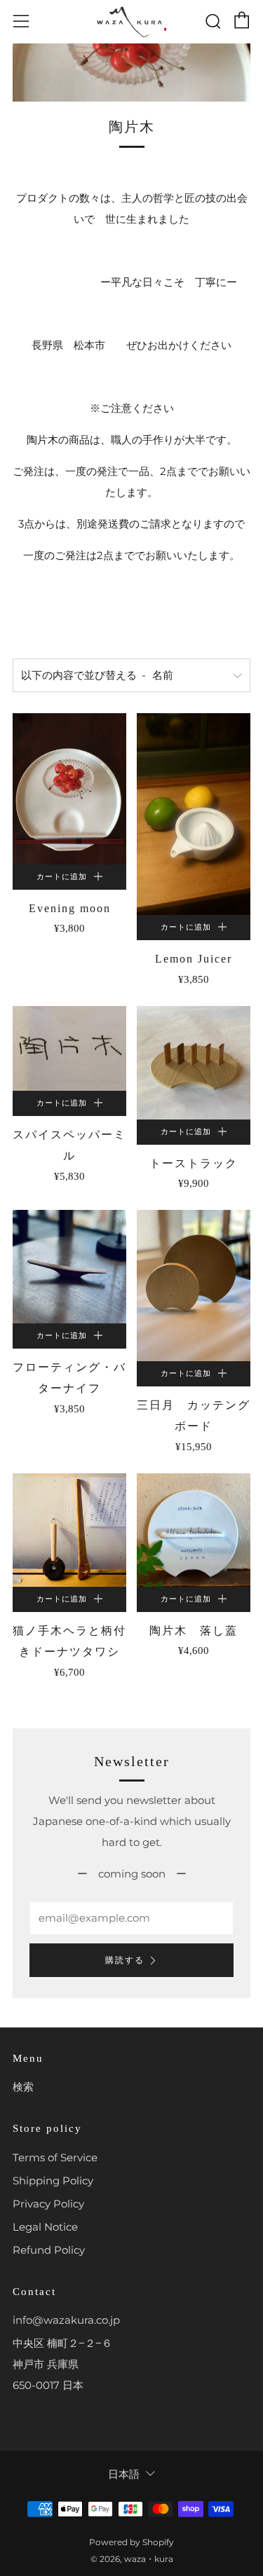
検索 (23, 2087)
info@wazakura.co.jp (66, 2320)
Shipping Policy (53, 2181)
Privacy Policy (48, 2204)
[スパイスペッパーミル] (69, 1049)
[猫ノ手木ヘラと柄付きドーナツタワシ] (69, 1530)
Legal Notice (45, 2227)
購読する (125, 1960)
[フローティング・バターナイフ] (69, 1267)
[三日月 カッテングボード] (194, 1286)
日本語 (124, 2474)
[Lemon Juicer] (194, 814)
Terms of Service (55, 2157)
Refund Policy (49, 2250)
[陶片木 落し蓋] (194, 1530)
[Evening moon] (69, 789)
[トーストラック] (194, 1063)
